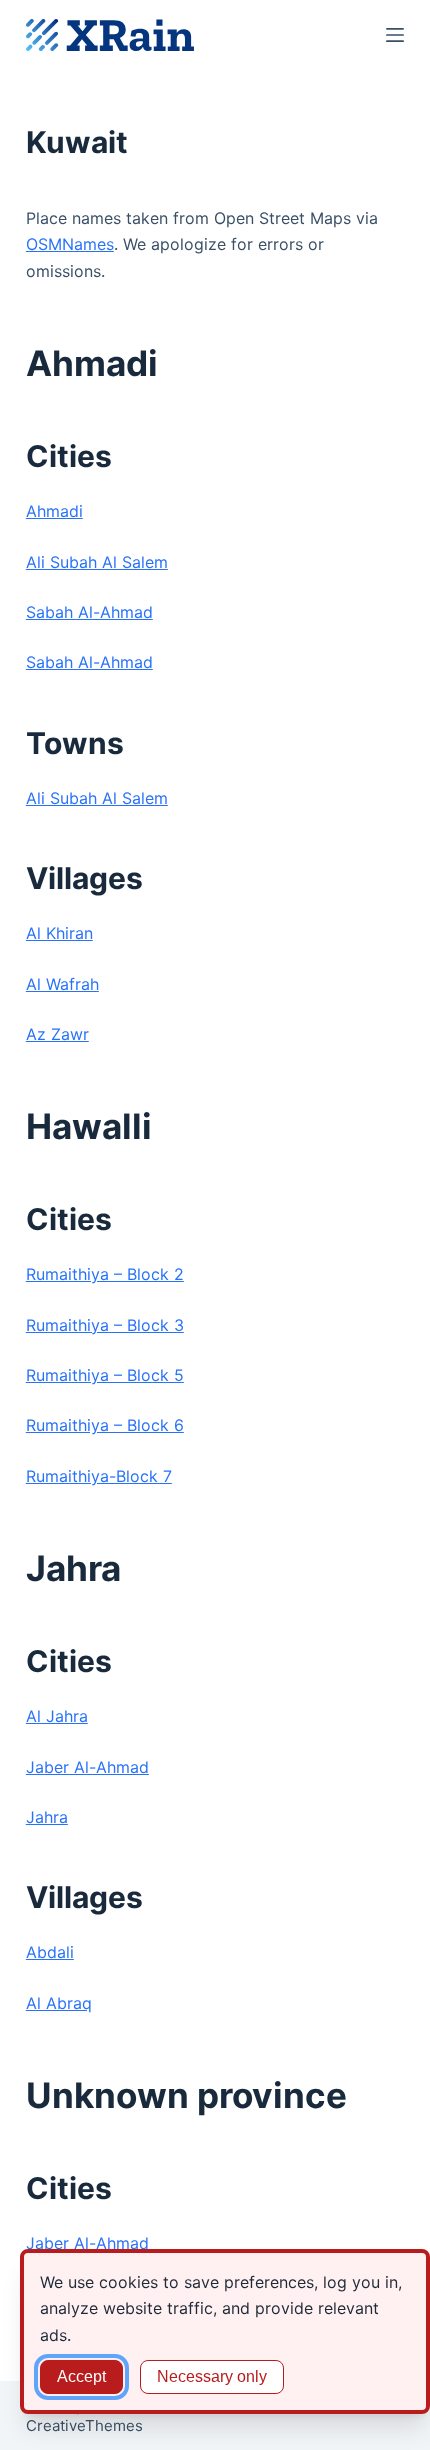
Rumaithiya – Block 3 (105, 1325)
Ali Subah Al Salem (97, 562)
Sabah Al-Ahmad (89, 612)
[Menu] (395, 35)
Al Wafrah (62, 984)
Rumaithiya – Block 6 (105, 1425)
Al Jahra (57, 1716)
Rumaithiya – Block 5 (105, 1375)
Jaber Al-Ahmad (87, 1767)
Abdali (50, 1952)
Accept (81, 2376)
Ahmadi (54, 511)
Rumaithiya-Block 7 (99, 1476)
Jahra (47, 1817)
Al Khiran (59, 933)
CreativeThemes (84, 2425)
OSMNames (70, 244)
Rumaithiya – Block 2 (105, 1274)
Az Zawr (57, 1034)
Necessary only (212, 2376)
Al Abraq (59, 2003)
